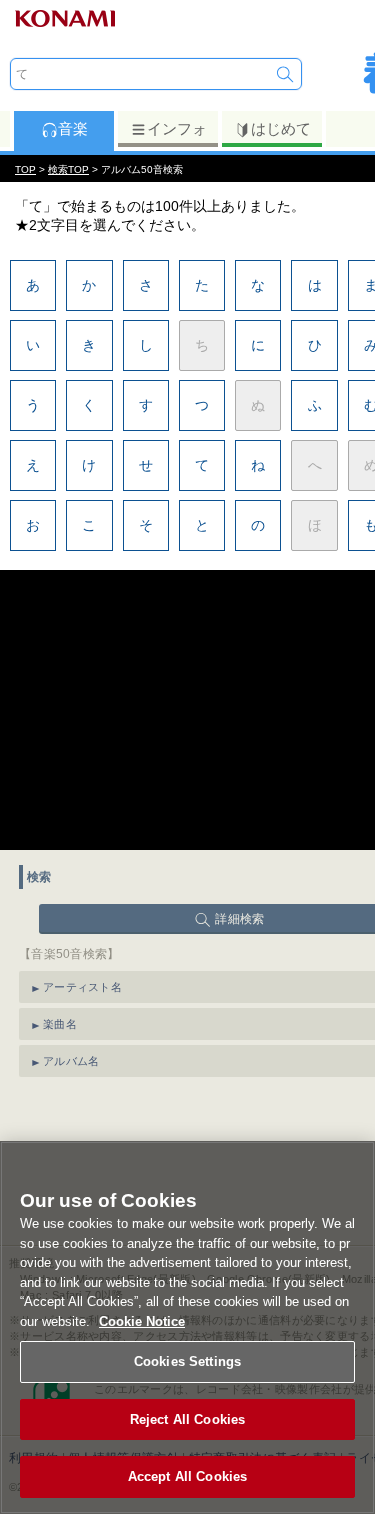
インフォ (177, 128)
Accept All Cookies (187, 1476)
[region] (187, 1327)
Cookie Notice (142, 1321)
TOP (25, 169)
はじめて (281, 128)
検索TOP (68, 169)
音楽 (73, 128)
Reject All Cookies (187, 1419)
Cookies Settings (187, 1361)
